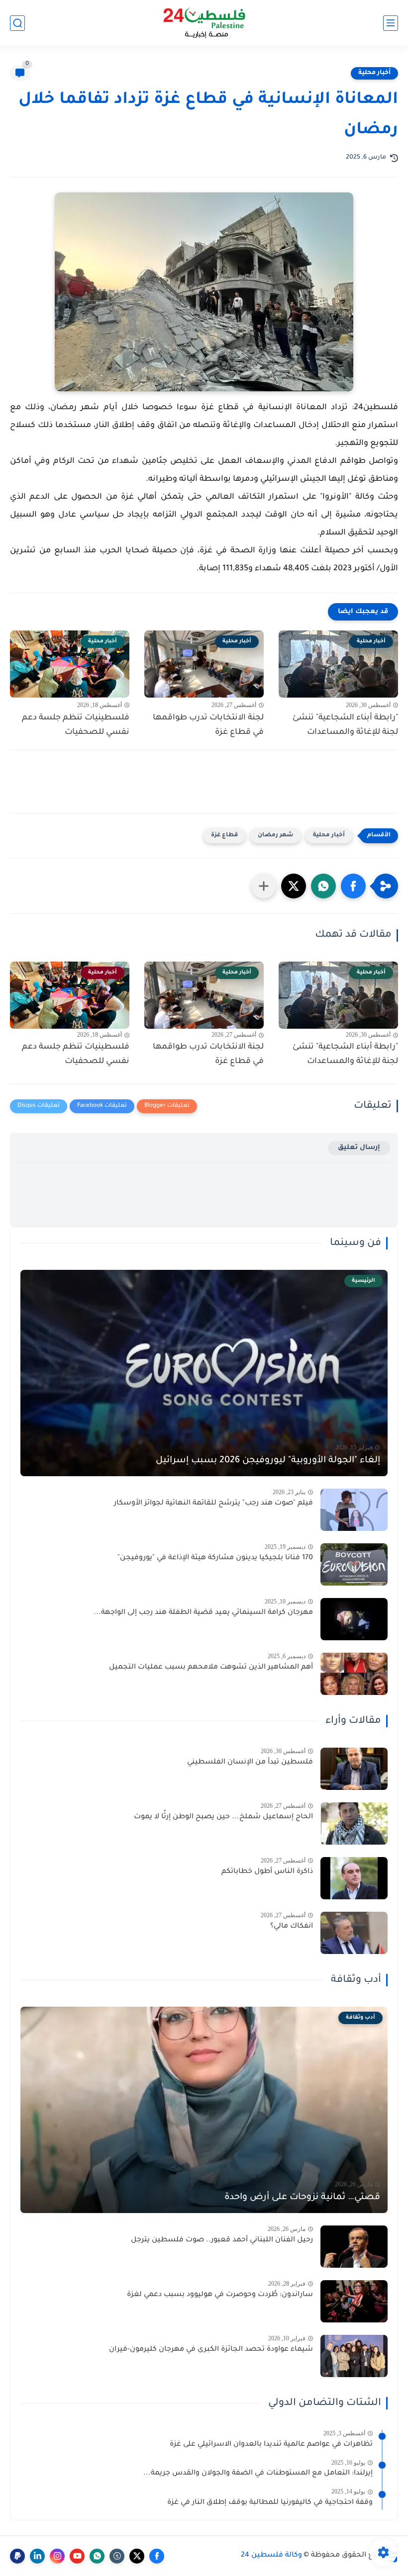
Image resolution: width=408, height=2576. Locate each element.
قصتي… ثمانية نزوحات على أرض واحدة (302, 2198)
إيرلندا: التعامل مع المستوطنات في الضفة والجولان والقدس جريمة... (258, 2474)
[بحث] (17, 23)
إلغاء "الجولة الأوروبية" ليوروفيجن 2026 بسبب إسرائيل (268, 1461)
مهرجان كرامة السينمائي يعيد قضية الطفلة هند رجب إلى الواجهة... (203, 1613)
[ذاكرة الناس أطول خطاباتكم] (354, 1878)
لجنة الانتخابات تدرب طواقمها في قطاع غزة (208, 725)
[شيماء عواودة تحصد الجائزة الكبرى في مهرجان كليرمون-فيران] (354, 2356)
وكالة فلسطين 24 (271, 2556)
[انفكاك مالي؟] (354, 1933)
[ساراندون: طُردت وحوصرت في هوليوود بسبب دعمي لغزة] (354, 2301)
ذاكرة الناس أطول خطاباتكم (267, 1872)
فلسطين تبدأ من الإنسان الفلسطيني (250, 1763)
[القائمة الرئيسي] (391, 23)
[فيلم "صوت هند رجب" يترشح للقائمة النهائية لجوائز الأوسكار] (354, 1510)
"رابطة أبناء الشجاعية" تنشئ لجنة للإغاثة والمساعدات (345, 725)
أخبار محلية (374, 73)
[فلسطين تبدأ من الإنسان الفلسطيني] (354, 1769)
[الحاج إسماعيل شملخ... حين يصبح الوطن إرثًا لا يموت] (354, 1823)
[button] (353, 886)
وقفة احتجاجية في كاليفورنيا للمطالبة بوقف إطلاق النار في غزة (270, 2503)
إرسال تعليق (359, 1148)
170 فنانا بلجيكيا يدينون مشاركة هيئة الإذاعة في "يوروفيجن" (215, 1558)
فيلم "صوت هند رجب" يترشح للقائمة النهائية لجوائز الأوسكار (213, 1504)
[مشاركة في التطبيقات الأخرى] (264, 886)
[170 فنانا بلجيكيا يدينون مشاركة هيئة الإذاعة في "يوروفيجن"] (354, 1564)
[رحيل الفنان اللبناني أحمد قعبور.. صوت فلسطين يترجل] (354, 2247)
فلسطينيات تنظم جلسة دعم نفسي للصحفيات (76, 725)
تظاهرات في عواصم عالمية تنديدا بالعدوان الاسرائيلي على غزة (271, 2445)
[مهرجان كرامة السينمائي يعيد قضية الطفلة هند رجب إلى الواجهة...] (354, 1619)
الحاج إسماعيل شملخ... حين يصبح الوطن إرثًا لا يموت (223, 1817)
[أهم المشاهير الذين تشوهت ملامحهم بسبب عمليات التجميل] (354, 1674)
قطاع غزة (224, 836)
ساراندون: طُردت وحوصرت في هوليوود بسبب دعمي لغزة (220, 2295)
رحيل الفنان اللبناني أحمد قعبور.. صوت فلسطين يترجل (222, 2240)
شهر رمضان (275, 836)
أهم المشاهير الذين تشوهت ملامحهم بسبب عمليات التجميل (211, 1668)
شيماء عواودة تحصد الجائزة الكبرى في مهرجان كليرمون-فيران (211, 2350)
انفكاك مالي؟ (292, 1927)
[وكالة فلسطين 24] (204, 23)
